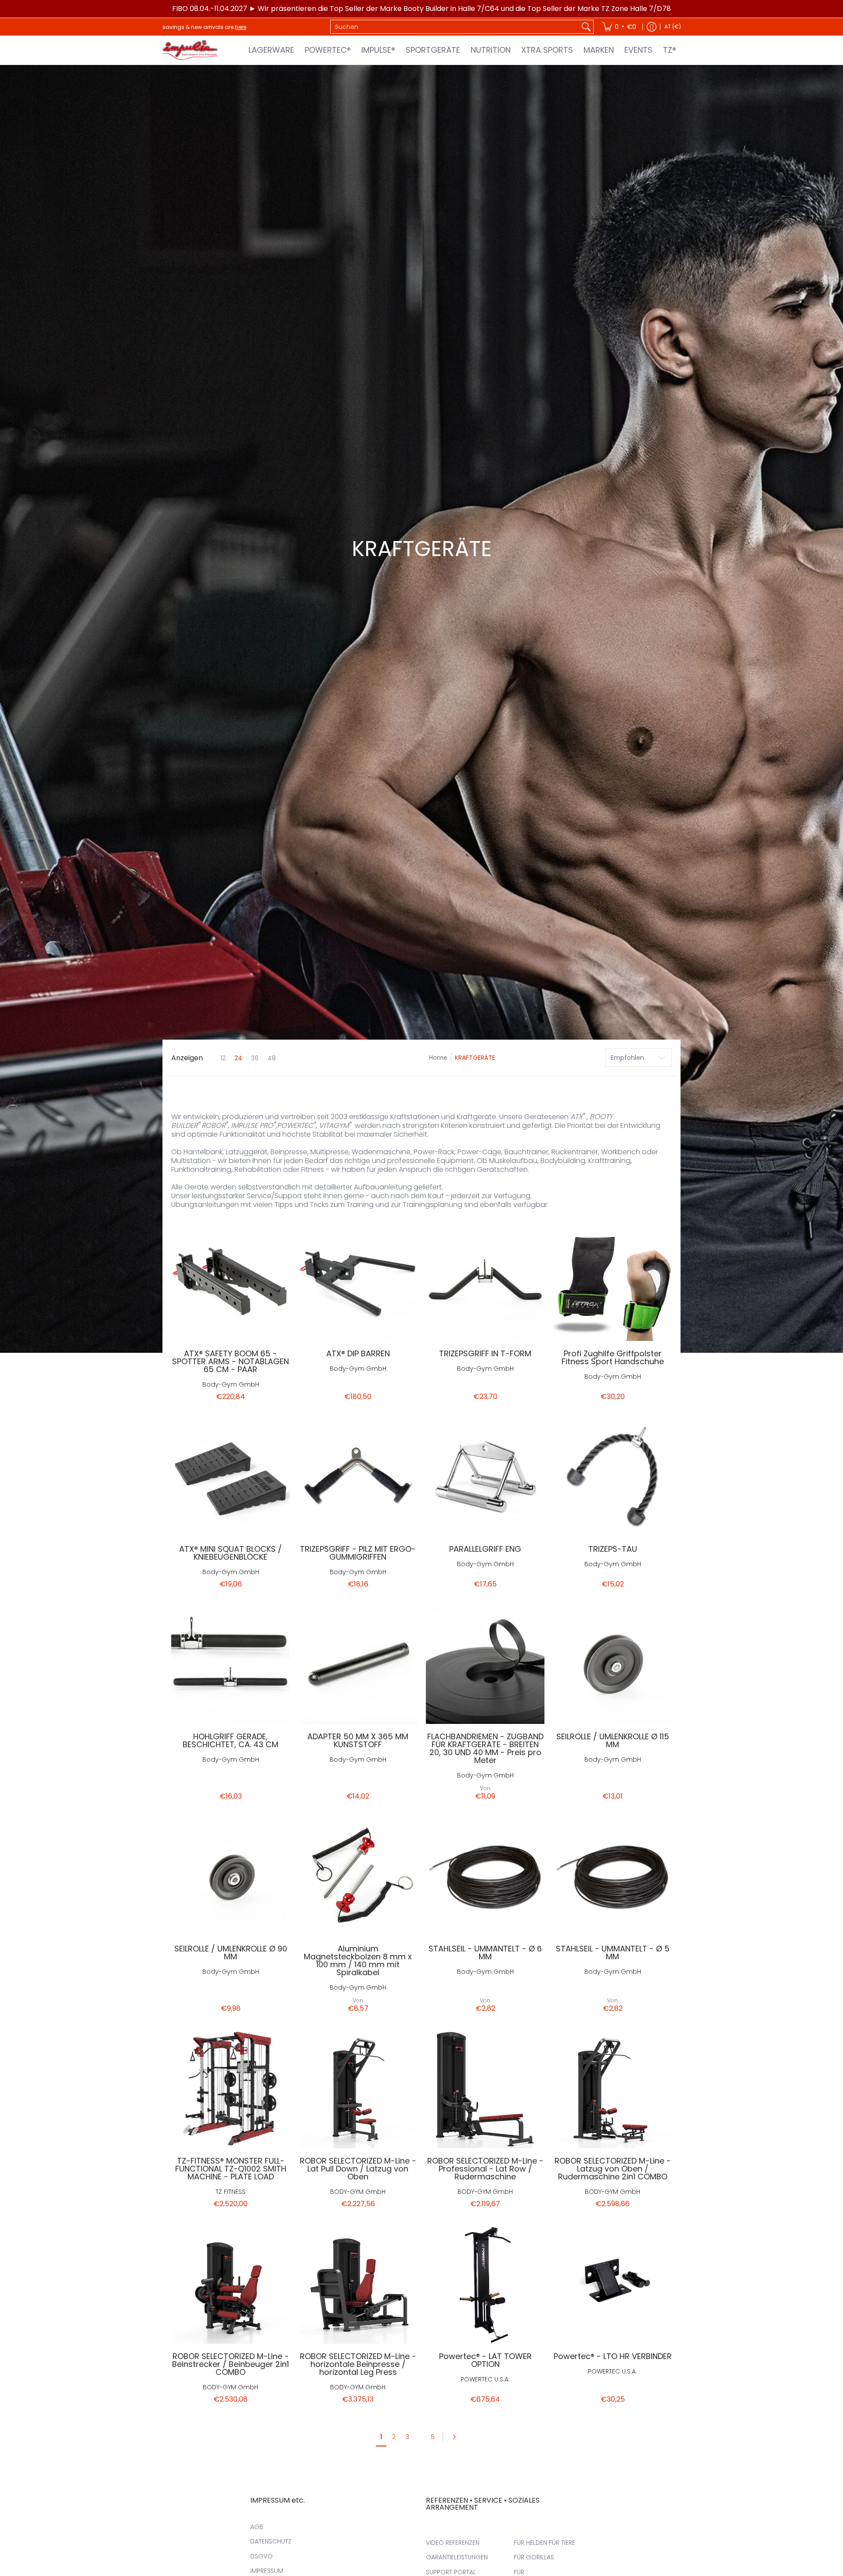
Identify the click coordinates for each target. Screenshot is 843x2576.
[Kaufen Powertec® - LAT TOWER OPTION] (485, 2284)
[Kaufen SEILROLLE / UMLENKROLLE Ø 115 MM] (612, 1665)
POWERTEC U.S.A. (485, 2379)
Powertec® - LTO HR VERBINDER (613, 2356)
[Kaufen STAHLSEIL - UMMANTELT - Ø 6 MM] (485, 1877)
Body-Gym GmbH (231, 1384)
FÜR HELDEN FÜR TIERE (544, 2543)
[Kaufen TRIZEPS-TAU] (612, 1477)
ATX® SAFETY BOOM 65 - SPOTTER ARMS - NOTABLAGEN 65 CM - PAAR (231, 1361)
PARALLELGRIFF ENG (485, 1549)
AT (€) (673, 27)
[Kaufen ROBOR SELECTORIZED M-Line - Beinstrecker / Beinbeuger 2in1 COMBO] (231, 2284)
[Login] (652, 27)
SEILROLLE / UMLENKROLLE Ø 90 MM (231, 1953)
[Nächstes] (457, 2437)
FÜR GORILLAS (534, 2557)
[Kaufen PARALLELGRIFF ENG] (485, 1477)
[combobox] (455, 27)
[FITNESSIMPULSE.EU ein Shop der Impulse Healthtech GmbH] (191, 50)
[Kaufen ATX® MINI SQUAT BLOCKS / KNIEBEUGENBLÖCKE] (231, 1477)
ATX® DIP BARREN (358, 1353)
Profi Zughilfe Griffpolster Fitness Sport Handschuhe (613, 1357)
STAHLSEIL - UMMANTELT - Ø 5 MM (613, 1953)
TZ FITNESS (231, 2192)
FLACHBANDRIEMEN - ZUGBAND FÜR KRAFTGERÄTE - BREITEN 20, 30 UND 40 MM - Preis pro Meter (485, 1748)
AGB (257, 2527)
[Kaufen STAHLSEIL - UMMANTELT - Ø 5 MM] (612, 1877)
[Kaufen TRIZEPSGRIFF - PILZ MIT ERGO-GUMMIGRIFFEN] (358, 1477)
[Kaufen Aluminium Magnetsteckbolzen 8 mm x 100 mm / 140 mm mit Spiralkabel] (358, 1877)
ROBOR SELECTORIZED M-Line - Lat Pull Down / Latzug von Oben (358, 2169)
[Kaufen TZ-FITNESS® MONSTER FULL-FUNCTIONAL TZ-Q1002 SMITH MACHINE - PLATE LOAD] (231, 2089)
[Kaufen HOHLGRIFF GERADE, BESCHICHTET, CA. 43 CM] (231, 1665)
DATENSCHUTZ (271, 2541)
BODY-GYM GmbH (358, 2192)
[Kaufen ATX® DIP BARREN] (358, 1282)
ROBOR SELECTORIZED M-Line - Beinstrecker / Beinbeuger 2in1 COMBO (231, 2364)
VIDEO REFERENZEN (453, 2543)
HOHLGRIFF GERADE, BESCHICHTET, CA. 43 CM (231, 1740)
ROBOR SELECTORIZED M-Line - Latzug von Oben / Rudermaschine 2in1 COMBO (613, 2169)
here (241, 27)
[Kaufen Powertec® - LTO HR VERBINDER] (612, 2284)
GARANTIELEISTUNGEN (457, 2557)
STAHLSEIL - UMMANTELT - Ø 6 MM (485, 1953)
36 (255, 1058)
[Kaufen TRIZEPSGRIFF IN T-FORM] (485, 1282)
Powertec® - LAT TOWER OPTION (485, 2360)
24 (238, 1058)
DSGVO (261, 2556)
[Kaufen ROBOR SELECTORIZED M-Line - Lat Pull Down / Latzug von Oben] (358, 2089)
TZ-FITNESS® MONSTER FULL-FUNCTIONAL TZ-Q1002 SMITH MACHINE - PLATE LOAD (231, 2169)
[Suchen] (586, 27)
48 (272, 1058)
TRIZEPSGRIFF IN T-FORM (485, 1353)
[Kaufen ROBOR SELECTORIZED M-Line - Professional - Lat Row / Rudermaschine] (485, 2089)
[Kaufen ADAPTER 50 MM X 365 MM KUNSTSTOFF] (358, 1665)
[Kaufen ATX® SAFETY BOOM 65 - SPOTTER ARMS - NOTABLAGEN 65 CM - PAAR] (231, 1282)
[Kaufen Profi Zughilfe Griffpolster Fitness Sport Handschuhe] (612, 1282)
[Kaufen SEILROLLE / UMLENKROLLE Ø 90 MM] (231, 1877)
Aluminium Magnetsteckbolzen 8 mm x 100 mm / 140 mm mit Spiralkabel (358, 1960)
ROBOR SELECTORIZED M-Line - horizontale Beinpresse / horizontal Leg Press (358, 2364)
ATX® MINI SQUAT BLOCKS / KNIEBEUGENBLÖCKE (231, 1553)
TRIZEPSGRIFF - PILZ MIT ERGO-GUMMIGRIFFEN (358, 1553)
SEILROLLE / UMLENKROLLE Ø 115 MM (613, 1740)
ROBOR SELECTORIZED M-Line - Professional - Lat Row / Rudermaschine (485, 2169)
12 (223, 1058)
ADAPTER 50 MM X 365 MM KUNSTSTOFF (358, 1740)
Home (438, 1058)
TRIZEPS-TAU (613, 1549)
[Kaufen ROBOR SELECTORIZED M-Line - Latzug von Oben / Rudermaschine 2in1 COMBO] (612, 2089)
